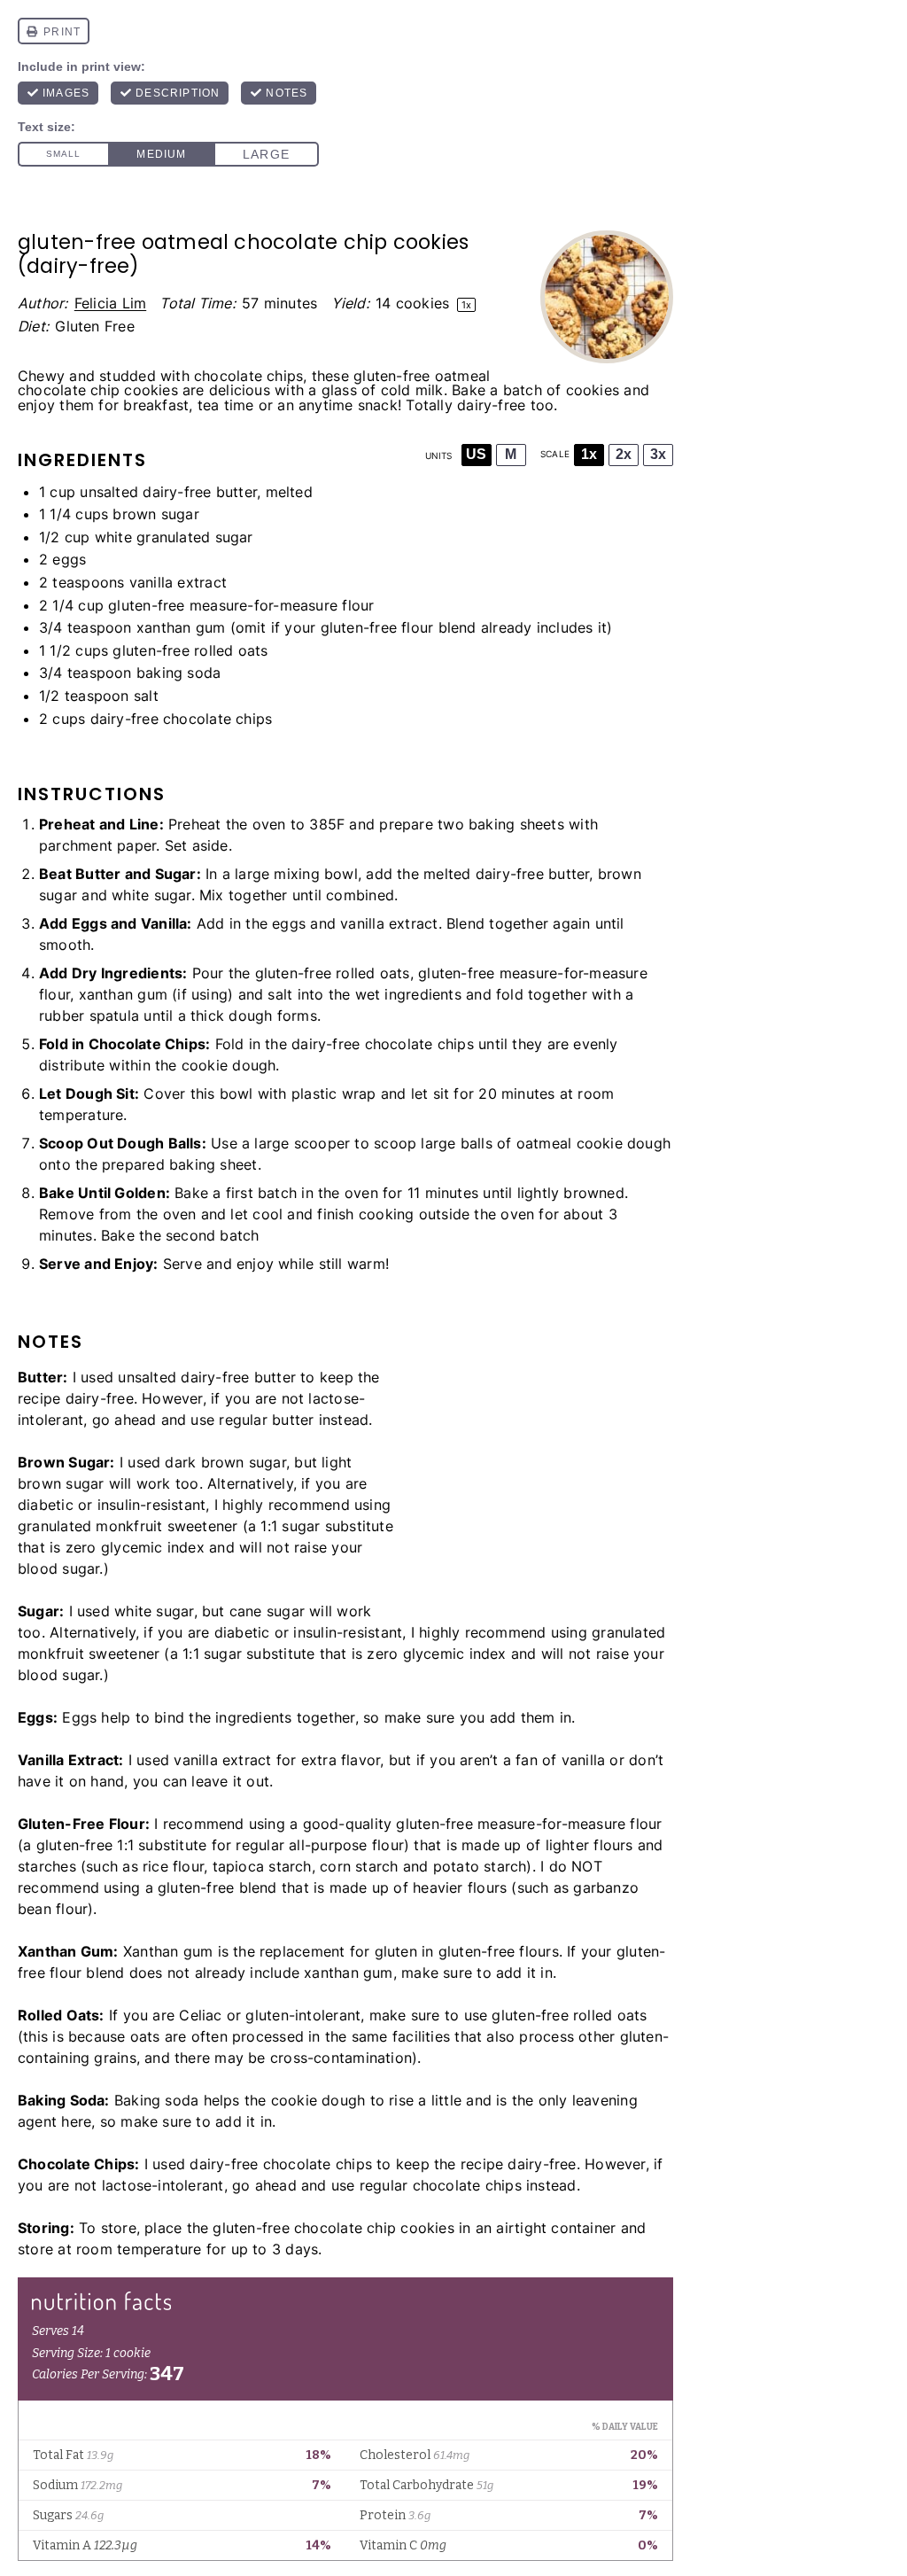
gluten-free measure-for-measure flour (241, 605)
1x (589, 454)
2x (624, 454)
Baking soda (156, 2100)
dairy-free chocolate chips (182, 719)
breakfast (156, 405)
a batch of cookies (554, 390)
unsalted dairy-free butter (168, 492)
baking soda (178, 673)
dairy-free (491, 405)
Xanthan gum (168, 1951)
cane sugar (267, 1611)
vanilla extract (178, 582)
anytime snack (348, 405)
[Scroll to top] (870, 2512)
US (476, 454)
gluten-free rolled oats (190, 650)
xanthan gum (181, 627)
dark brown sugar (225, 1462)
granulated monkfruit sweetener (128, 1526)
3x (658, 454)
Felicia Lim (110, 303)
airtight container (556, 2228)
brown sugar (155, 514)
